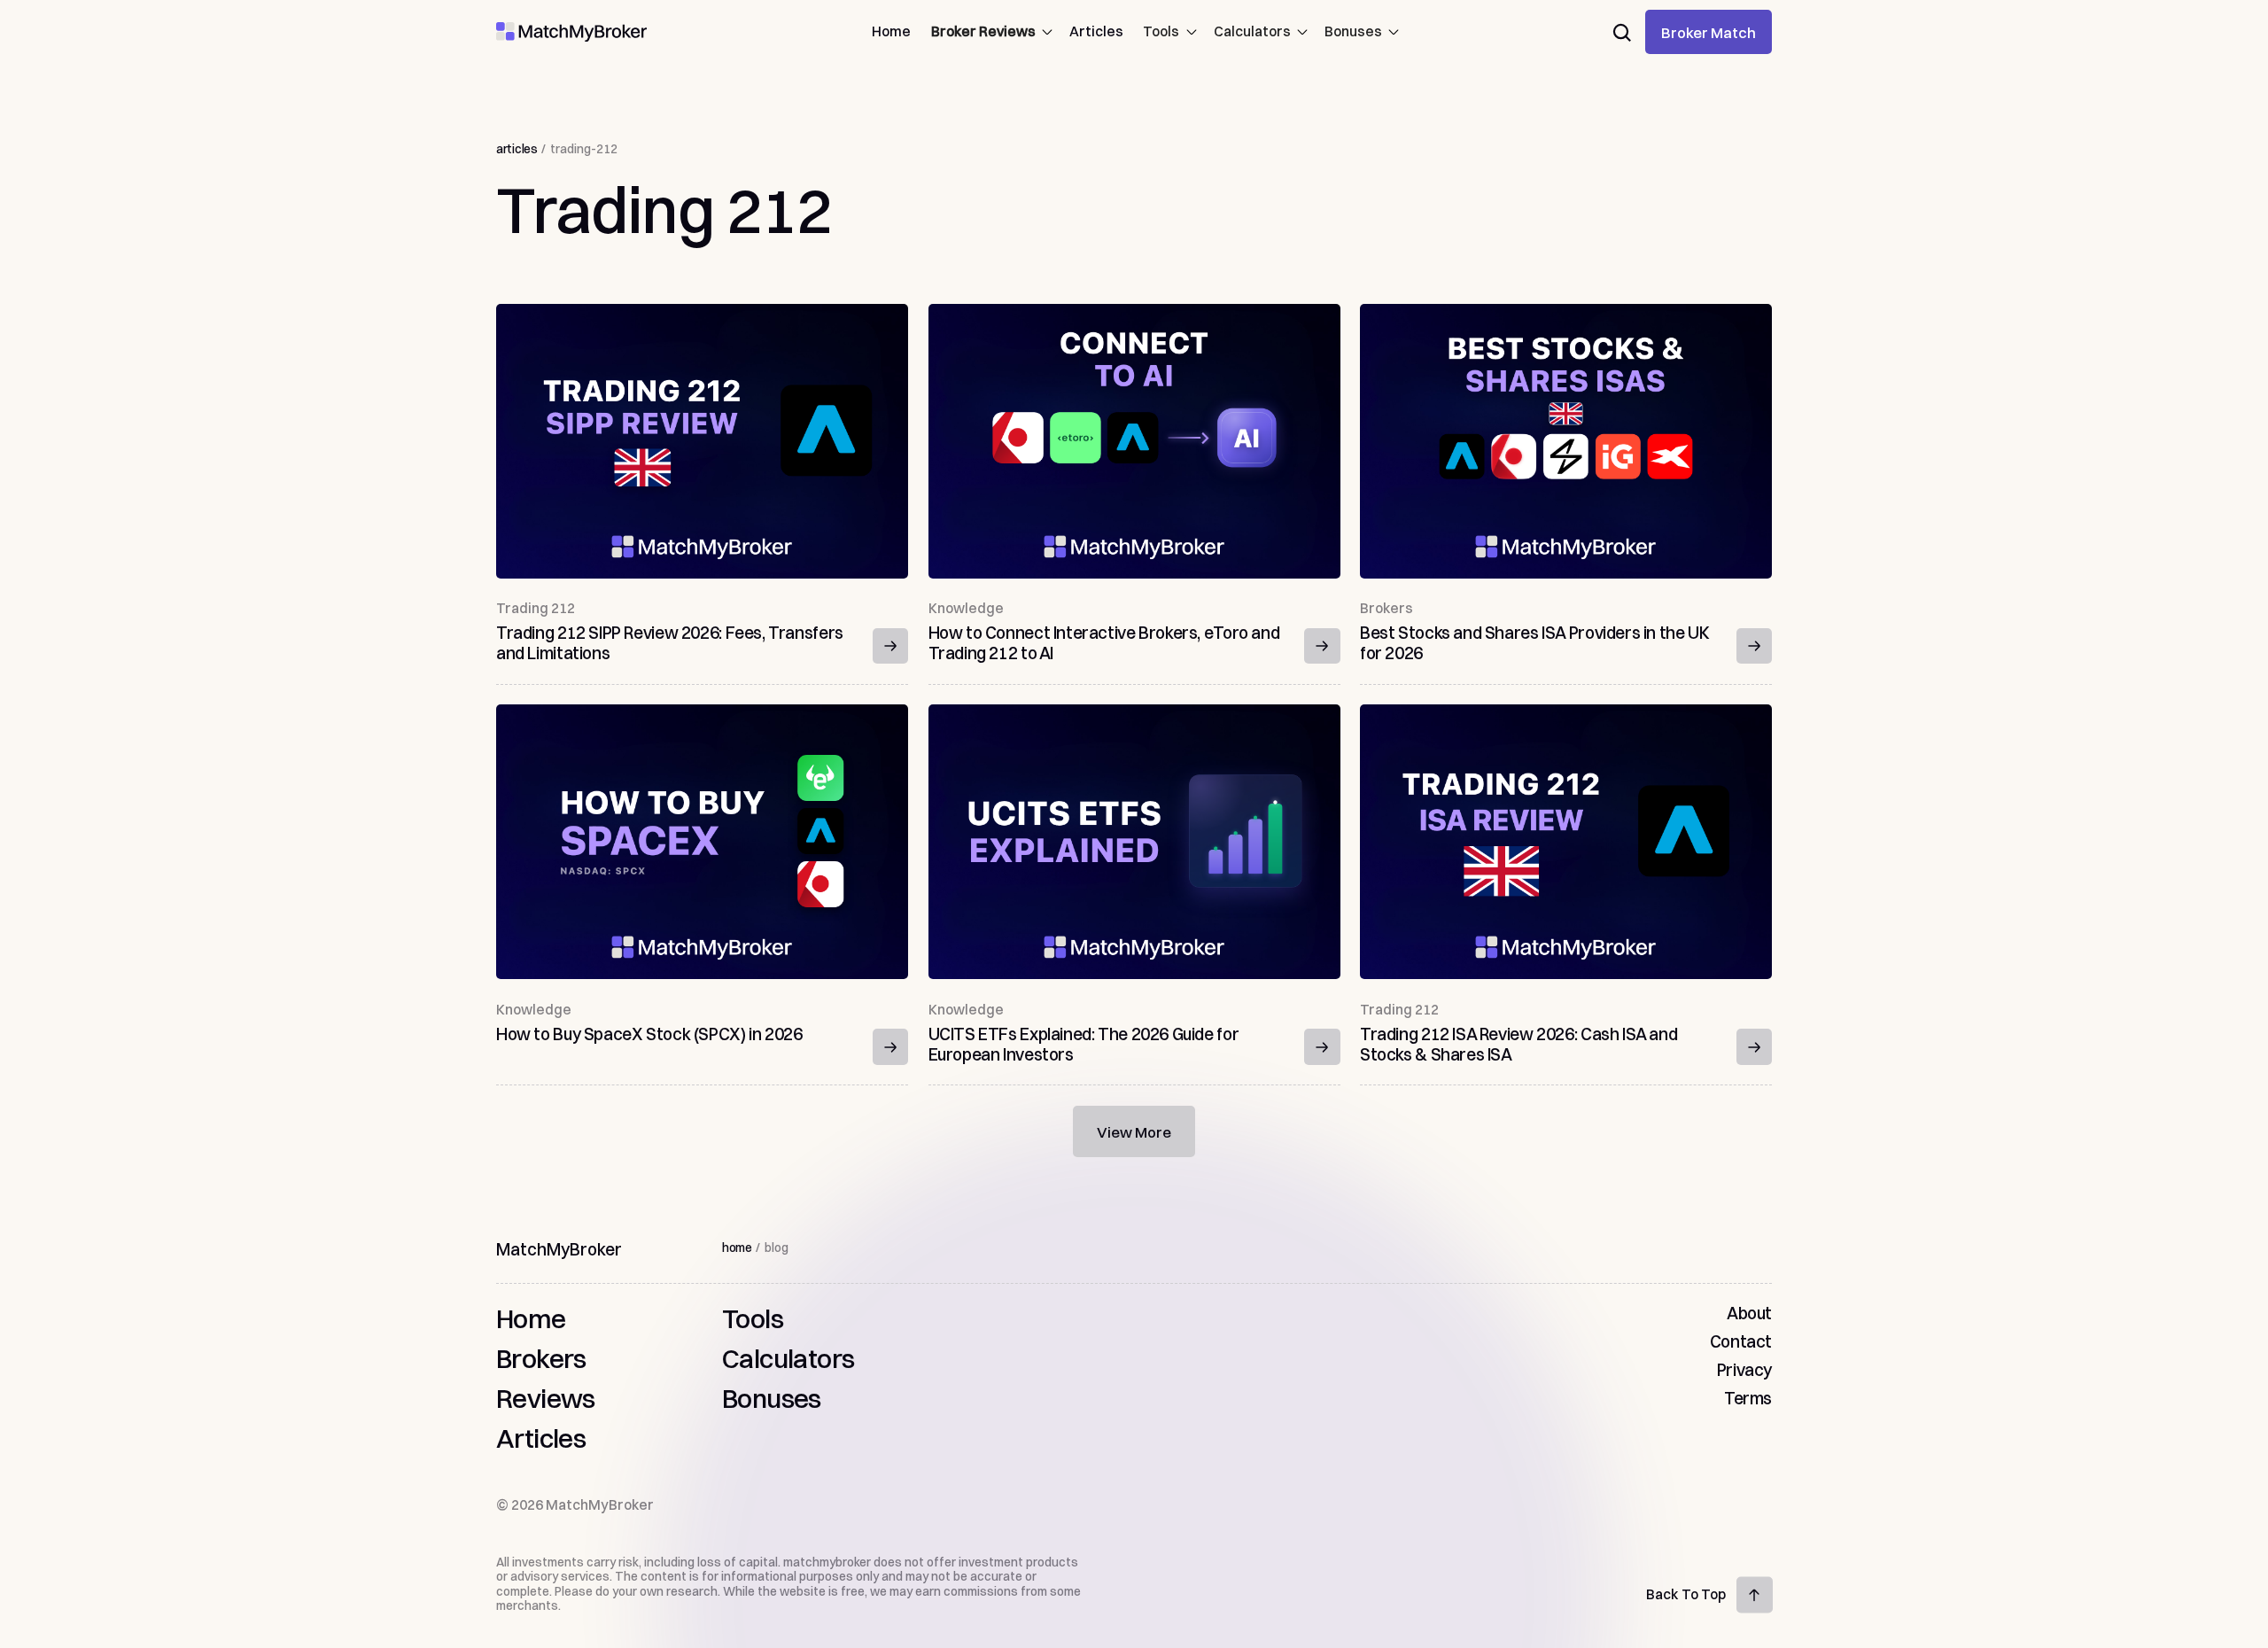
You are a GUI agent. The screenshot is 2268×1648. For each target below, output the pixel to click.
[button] (990, 32)
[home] (571, 32)
